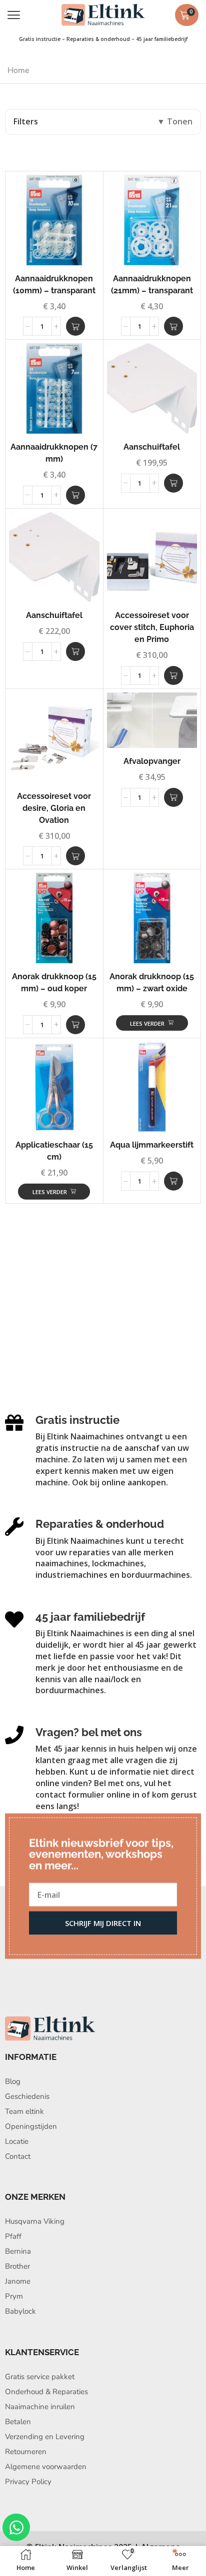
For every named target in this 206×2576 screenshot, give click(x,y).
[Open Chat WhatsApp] (16, 2527)
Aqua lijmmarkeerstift (152, 1145)
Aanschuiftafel (152, 447)
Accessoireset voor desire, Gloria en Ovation (54, 808)
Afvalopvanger (152, 761)
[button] (14, 15)
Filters (26, 121)
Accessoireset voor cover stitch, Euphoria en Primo (152, 627)
